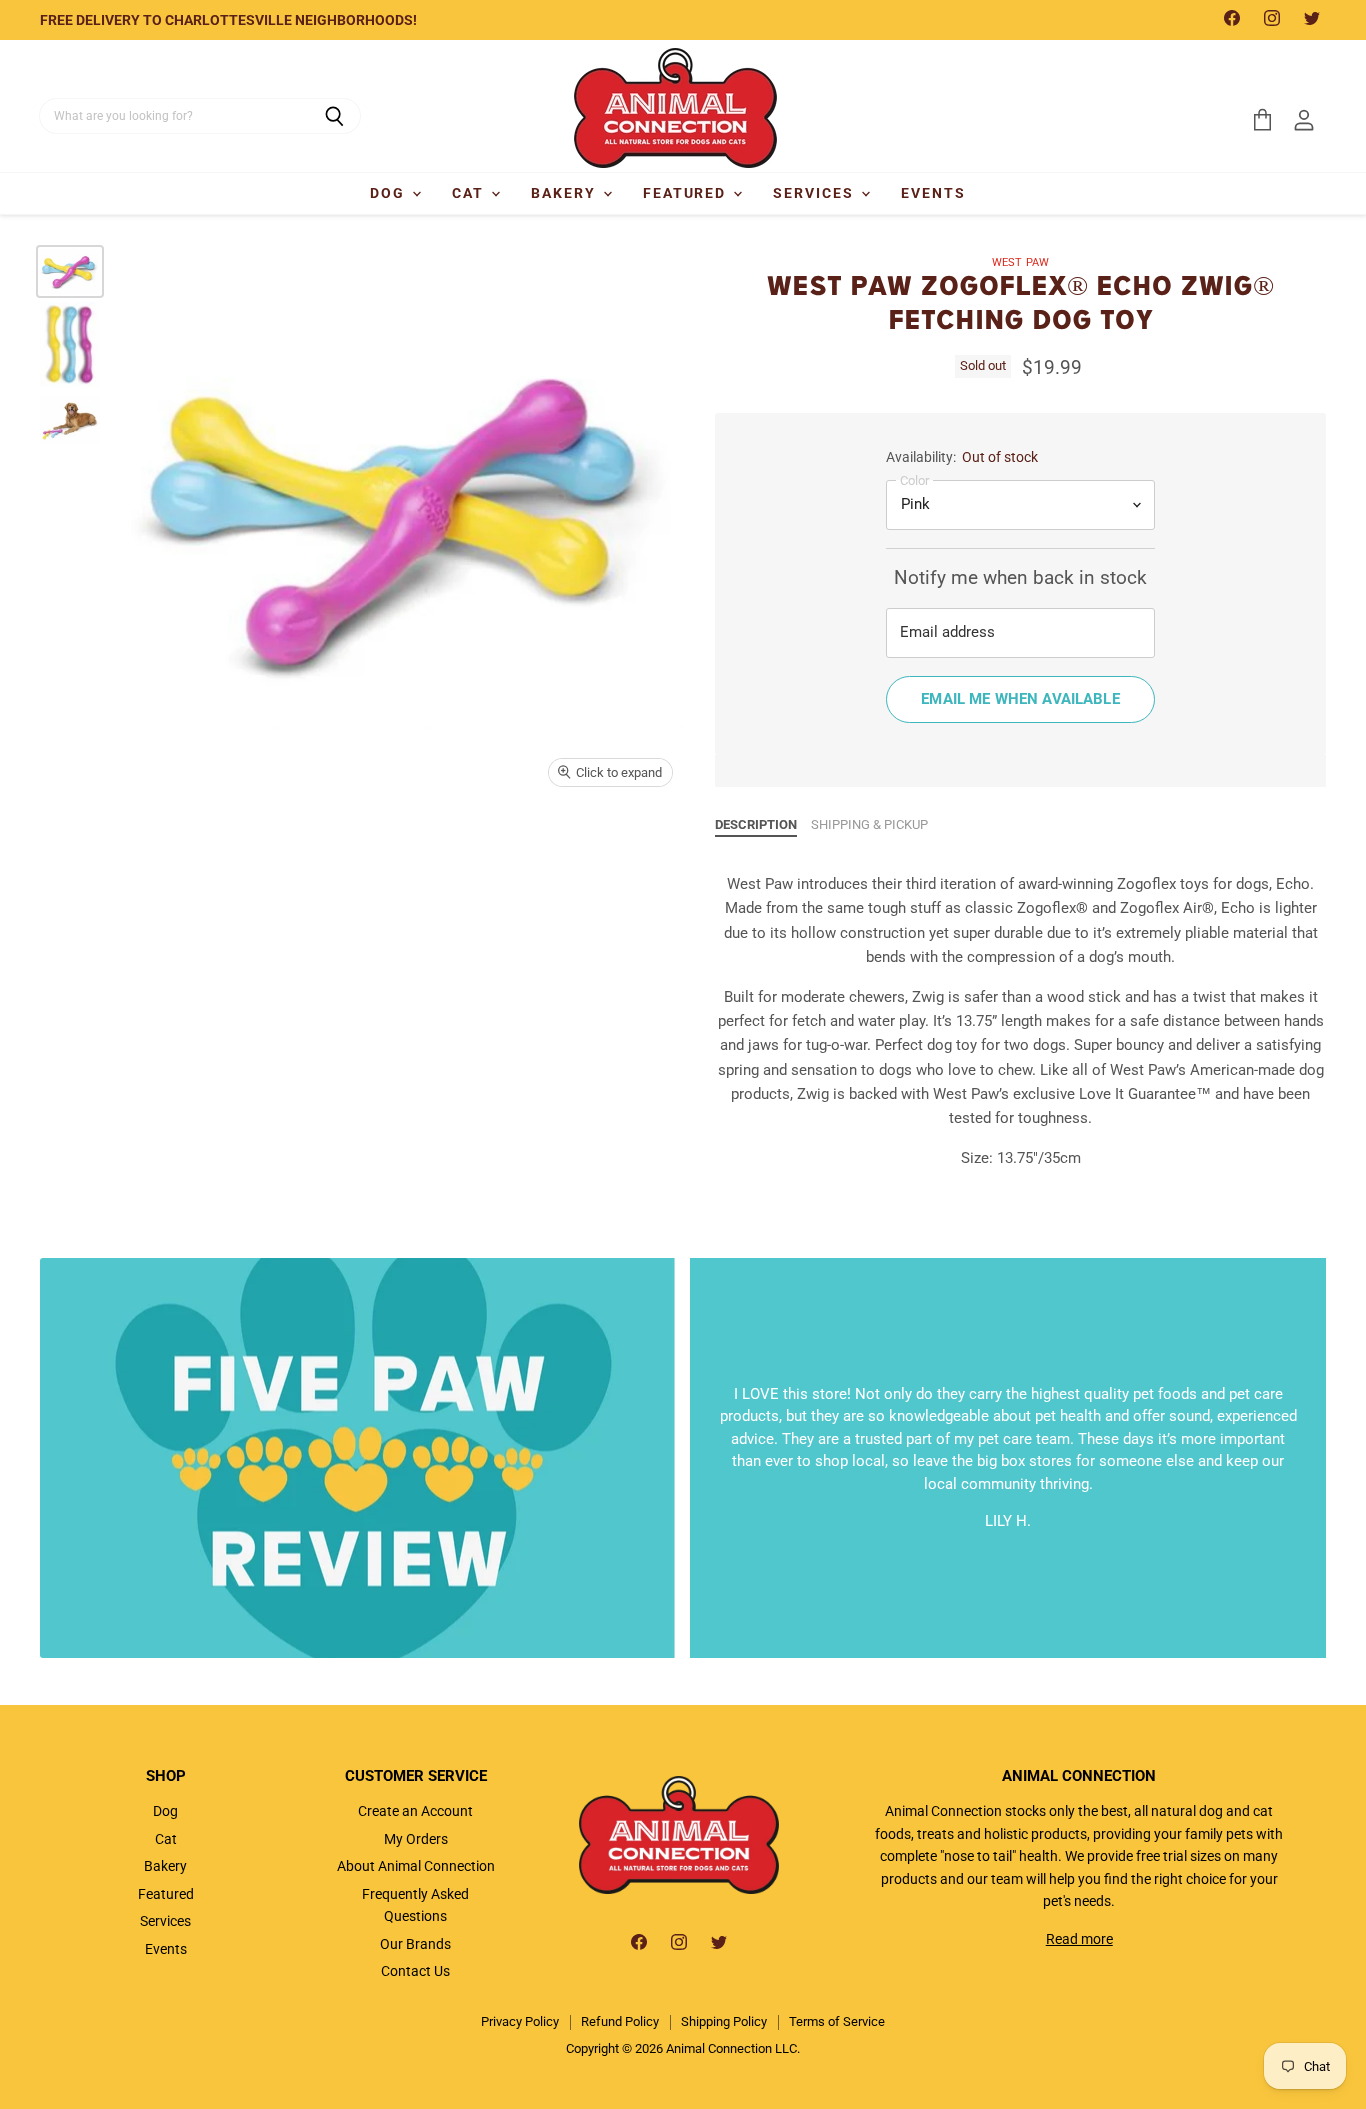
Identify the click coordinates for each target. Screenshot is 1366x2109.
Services (816, 193)
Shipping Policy (724, 2021)
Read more (1079, 1939)
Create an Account (415, 1811)
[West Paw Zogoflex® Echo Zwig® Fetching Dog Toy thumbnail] (70, 271)
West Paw (1020, 262)
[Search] (334, 116)
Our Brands (415, 1944)
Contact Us (415, 1971)
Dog (390, 193)
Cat (470, 193)
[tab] (756, 825)
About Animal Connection (416, 1866)
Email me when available (1020, 699)
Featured (687, 193)
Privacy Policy (520, 2021)
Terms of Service (837, 2021)
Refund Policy (620, 2021)
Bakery (566, 193)
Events (933, 193)
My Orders (416, 1839)
